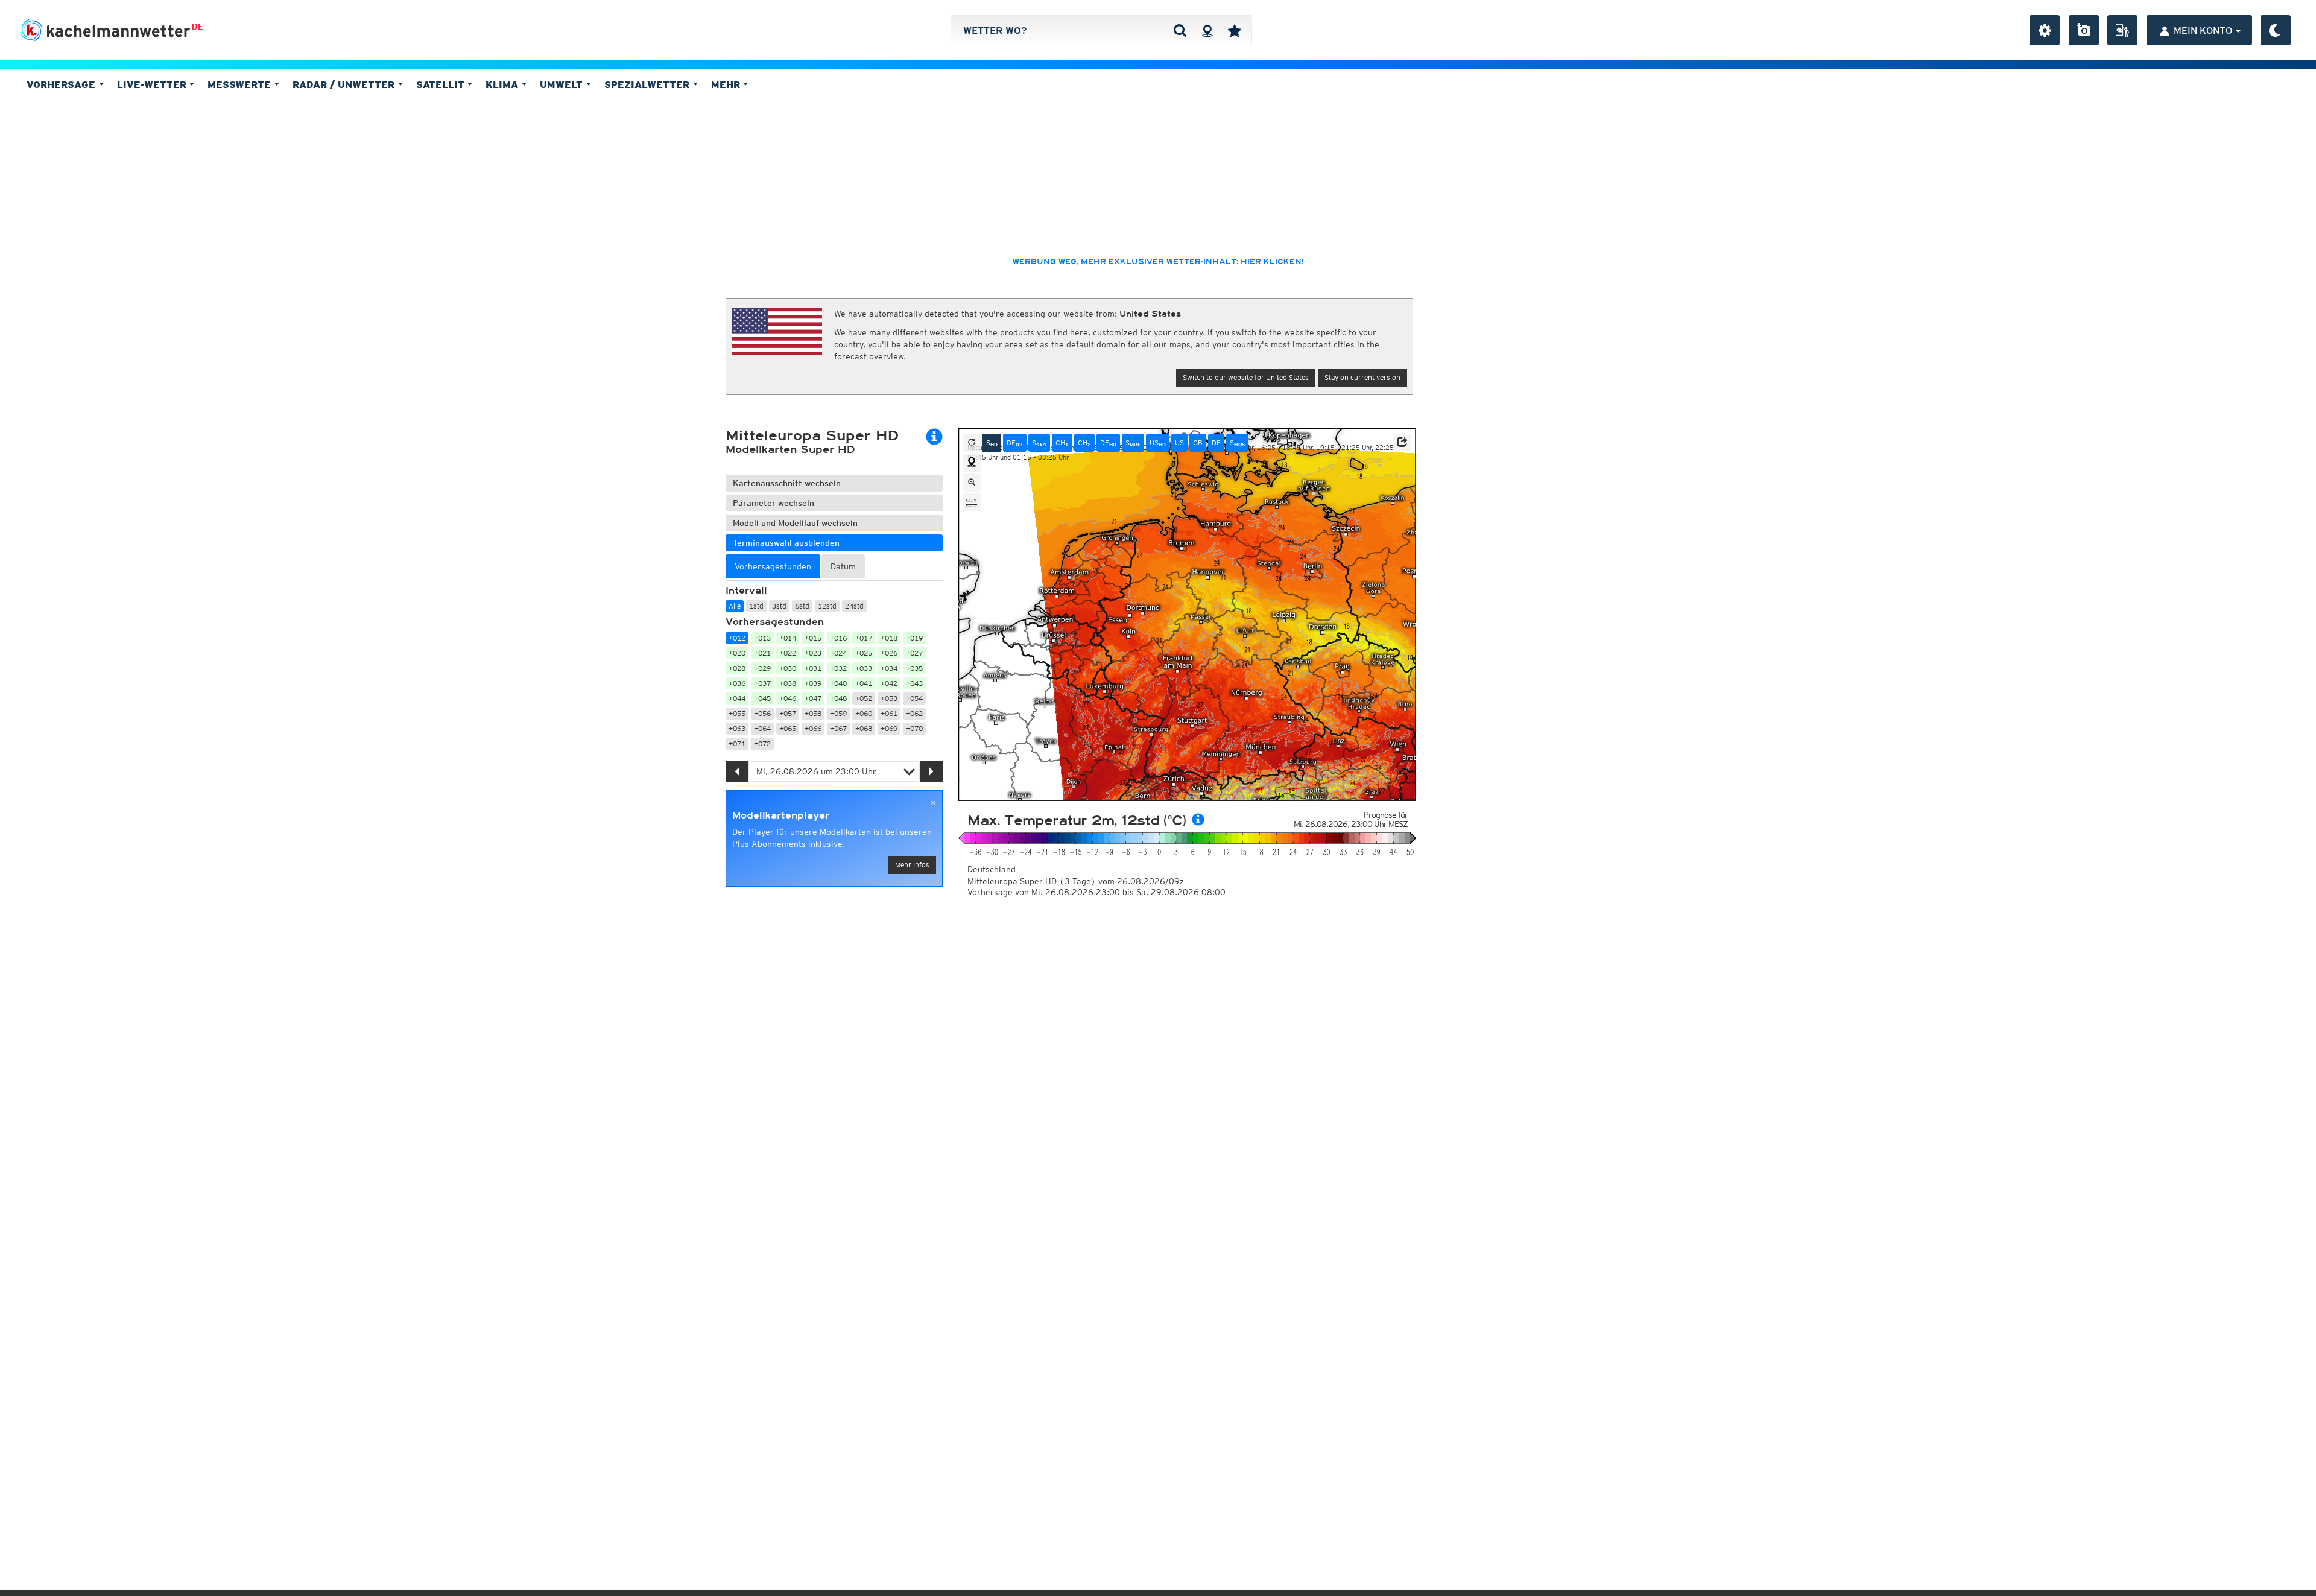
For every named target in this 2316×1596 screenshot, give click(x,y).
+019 (914, 638)
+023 (813, 653)
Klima (503, 84)
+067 (838, 728)
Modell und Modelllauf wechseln (795, 523)
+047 (813, 698)
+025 (864, 653)
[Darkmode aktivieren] (2276, 30)
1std (756, 606)
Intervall (746, 591)
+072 (762, 743)
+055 (737, 713)
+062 (914, 713)
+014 (788, 638)
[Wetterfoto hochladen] (2084, 30)
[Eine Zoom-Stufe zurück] (972, 483)
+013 (762, 638)
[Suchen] (1180, 30)
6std (802, 606)
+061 (889, 713)
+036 (737, 683)
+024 (838, 653)
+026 (889, 653)
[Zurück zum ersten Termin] (972, 443)
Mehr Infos (912, 865)
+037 (762, 683)
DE (198, 27)
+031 (813, 668)
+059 (838, 713)
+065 (788, 728)
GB (1198, 442)
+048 (838, 698)
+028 (737, 668)
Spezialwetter (648, 84)
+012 (737, 638)
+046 (788, 698)
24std (854, 606)
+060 (864, 713)
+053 (889, 698)
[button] (1402, 442)
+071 (737, 743)
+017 (864, 638)
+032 (838, 668)
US (1158, 443)
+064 (762, 728)
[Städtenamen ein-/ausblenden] (972, 502)
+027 (914, 653)
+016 (838, 638)
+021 (762, 653)
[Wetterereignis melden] (2122, 30)
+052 (864, 698)
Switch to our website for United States (1246, 377)
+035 (914, 668)
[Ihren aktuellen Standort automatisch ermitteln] (1207, 30)
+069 (889, 728)
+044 (737, 698)
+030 (788, 668)
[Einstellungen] (2045, 30)
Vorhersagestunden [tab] (773, 566)
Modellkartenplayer (781, 815)
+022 (788, 653)
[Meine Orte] (1235, 30)
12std (827, 606)
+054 (914, 698)
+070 (914, 728)
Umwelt (563, 84)
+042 (889, 683)
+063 (737, 728)
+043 (914, 683)
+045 (762, 698)
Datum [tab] (843, 566)
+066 (813, 728)
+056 (762, 713)
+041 (864, 683)
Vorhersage (62, 84)
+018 (889, 638)
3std (779, 606)
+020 (737, 653)
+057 (788, 713)
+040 (838, 683)
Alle (735, 606)
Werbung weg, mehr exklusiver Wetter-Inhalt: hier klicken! (1158, 262)
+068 (864, 728)
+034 (889, 668)
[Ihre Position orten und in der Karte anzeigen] (972, 463)
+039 (813, 683)
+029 (762, 668)
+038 (788, 683)
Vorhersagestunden (775, 622)
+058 (813, 713)
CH (1062, 443)
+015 (813, 638)
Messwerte (241, 84)
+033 (864, 668)
